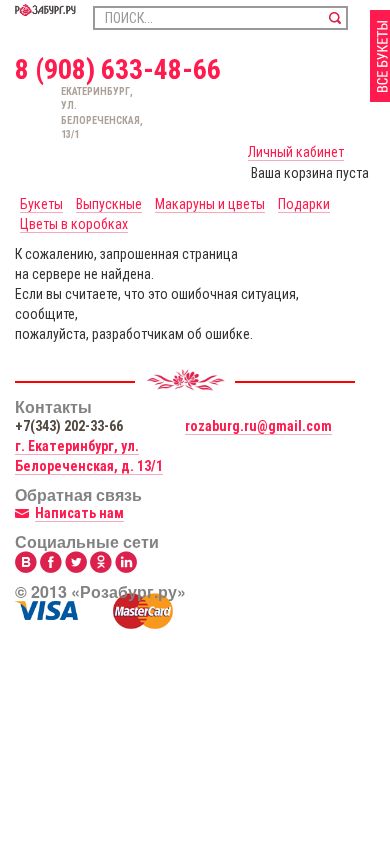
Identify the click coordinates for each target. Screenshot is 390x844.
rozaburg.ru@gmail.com (258, 426)
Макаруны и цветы (210, 204)
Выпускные (109, 204)
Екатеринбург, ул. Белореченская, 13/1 (69, 113)
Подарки (304, 204)
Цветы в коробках (74, 224)
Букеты (41, 204)
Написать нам (79, 513)
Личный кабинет (296, 152)
